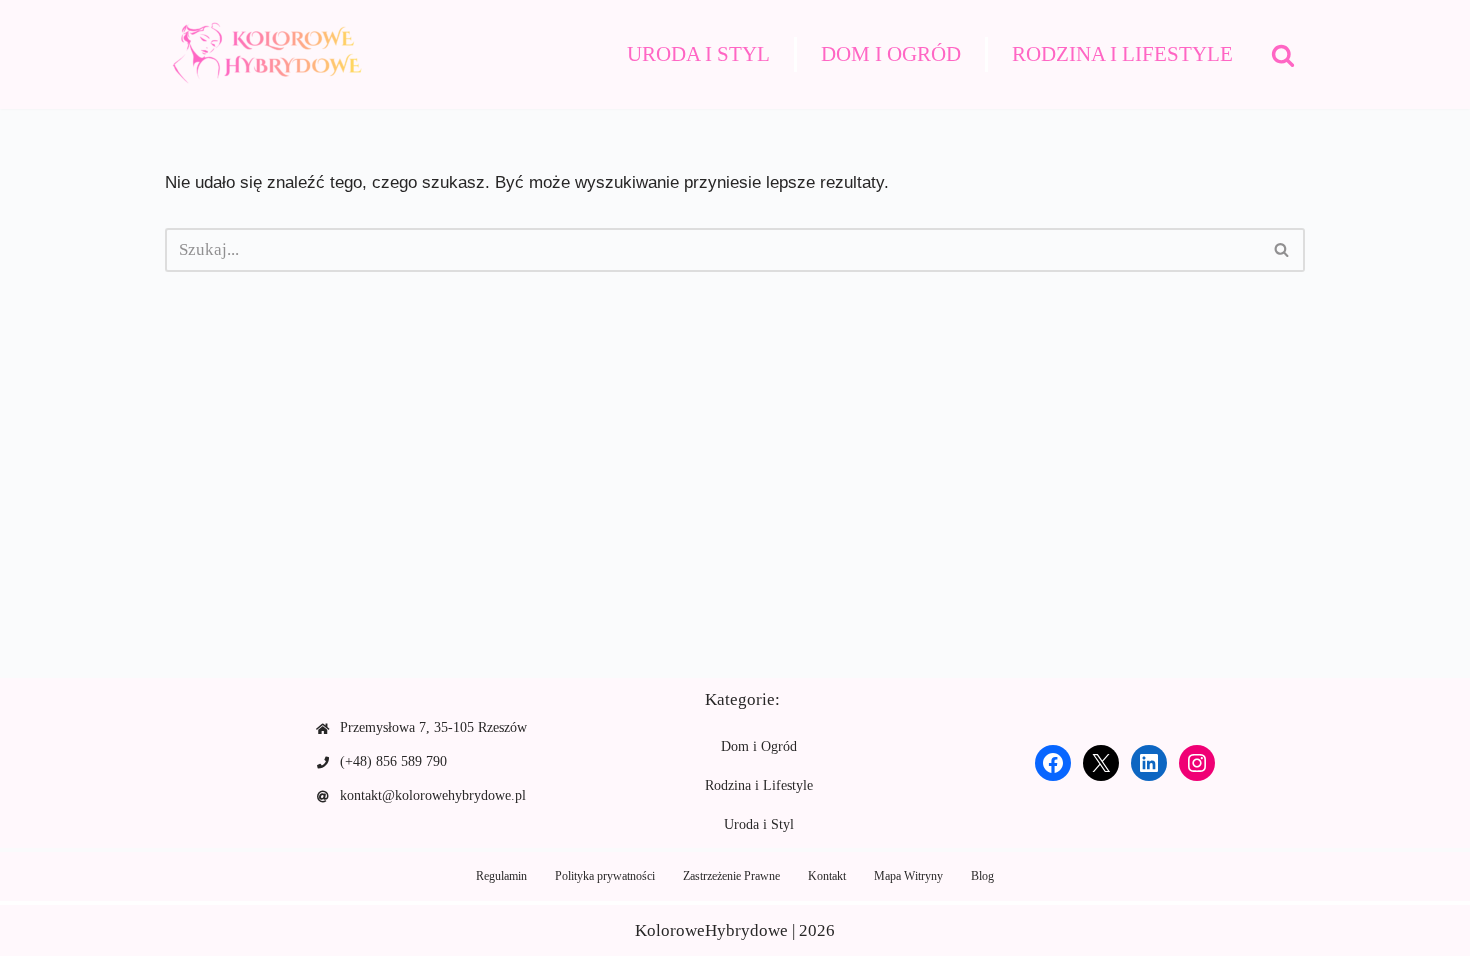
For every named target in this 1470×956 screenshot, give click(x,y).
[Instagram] (1197, 763)
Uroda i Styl (698, 54)
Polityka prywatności (605, 876)
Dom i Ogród (891, 54)
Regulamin (501, 876)
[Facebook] (1053, 763)
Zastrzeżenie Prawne (731, 876)
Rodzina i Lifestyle (1122, 54)
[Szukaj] (1283, 55)
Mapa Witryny (908, 876)
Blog (982, 876)
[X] (1101, 763)
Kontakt (827, 876)
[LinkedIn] (1149, 763)
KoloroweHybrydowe (711, 930)
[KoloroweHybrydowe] (265, 54)
